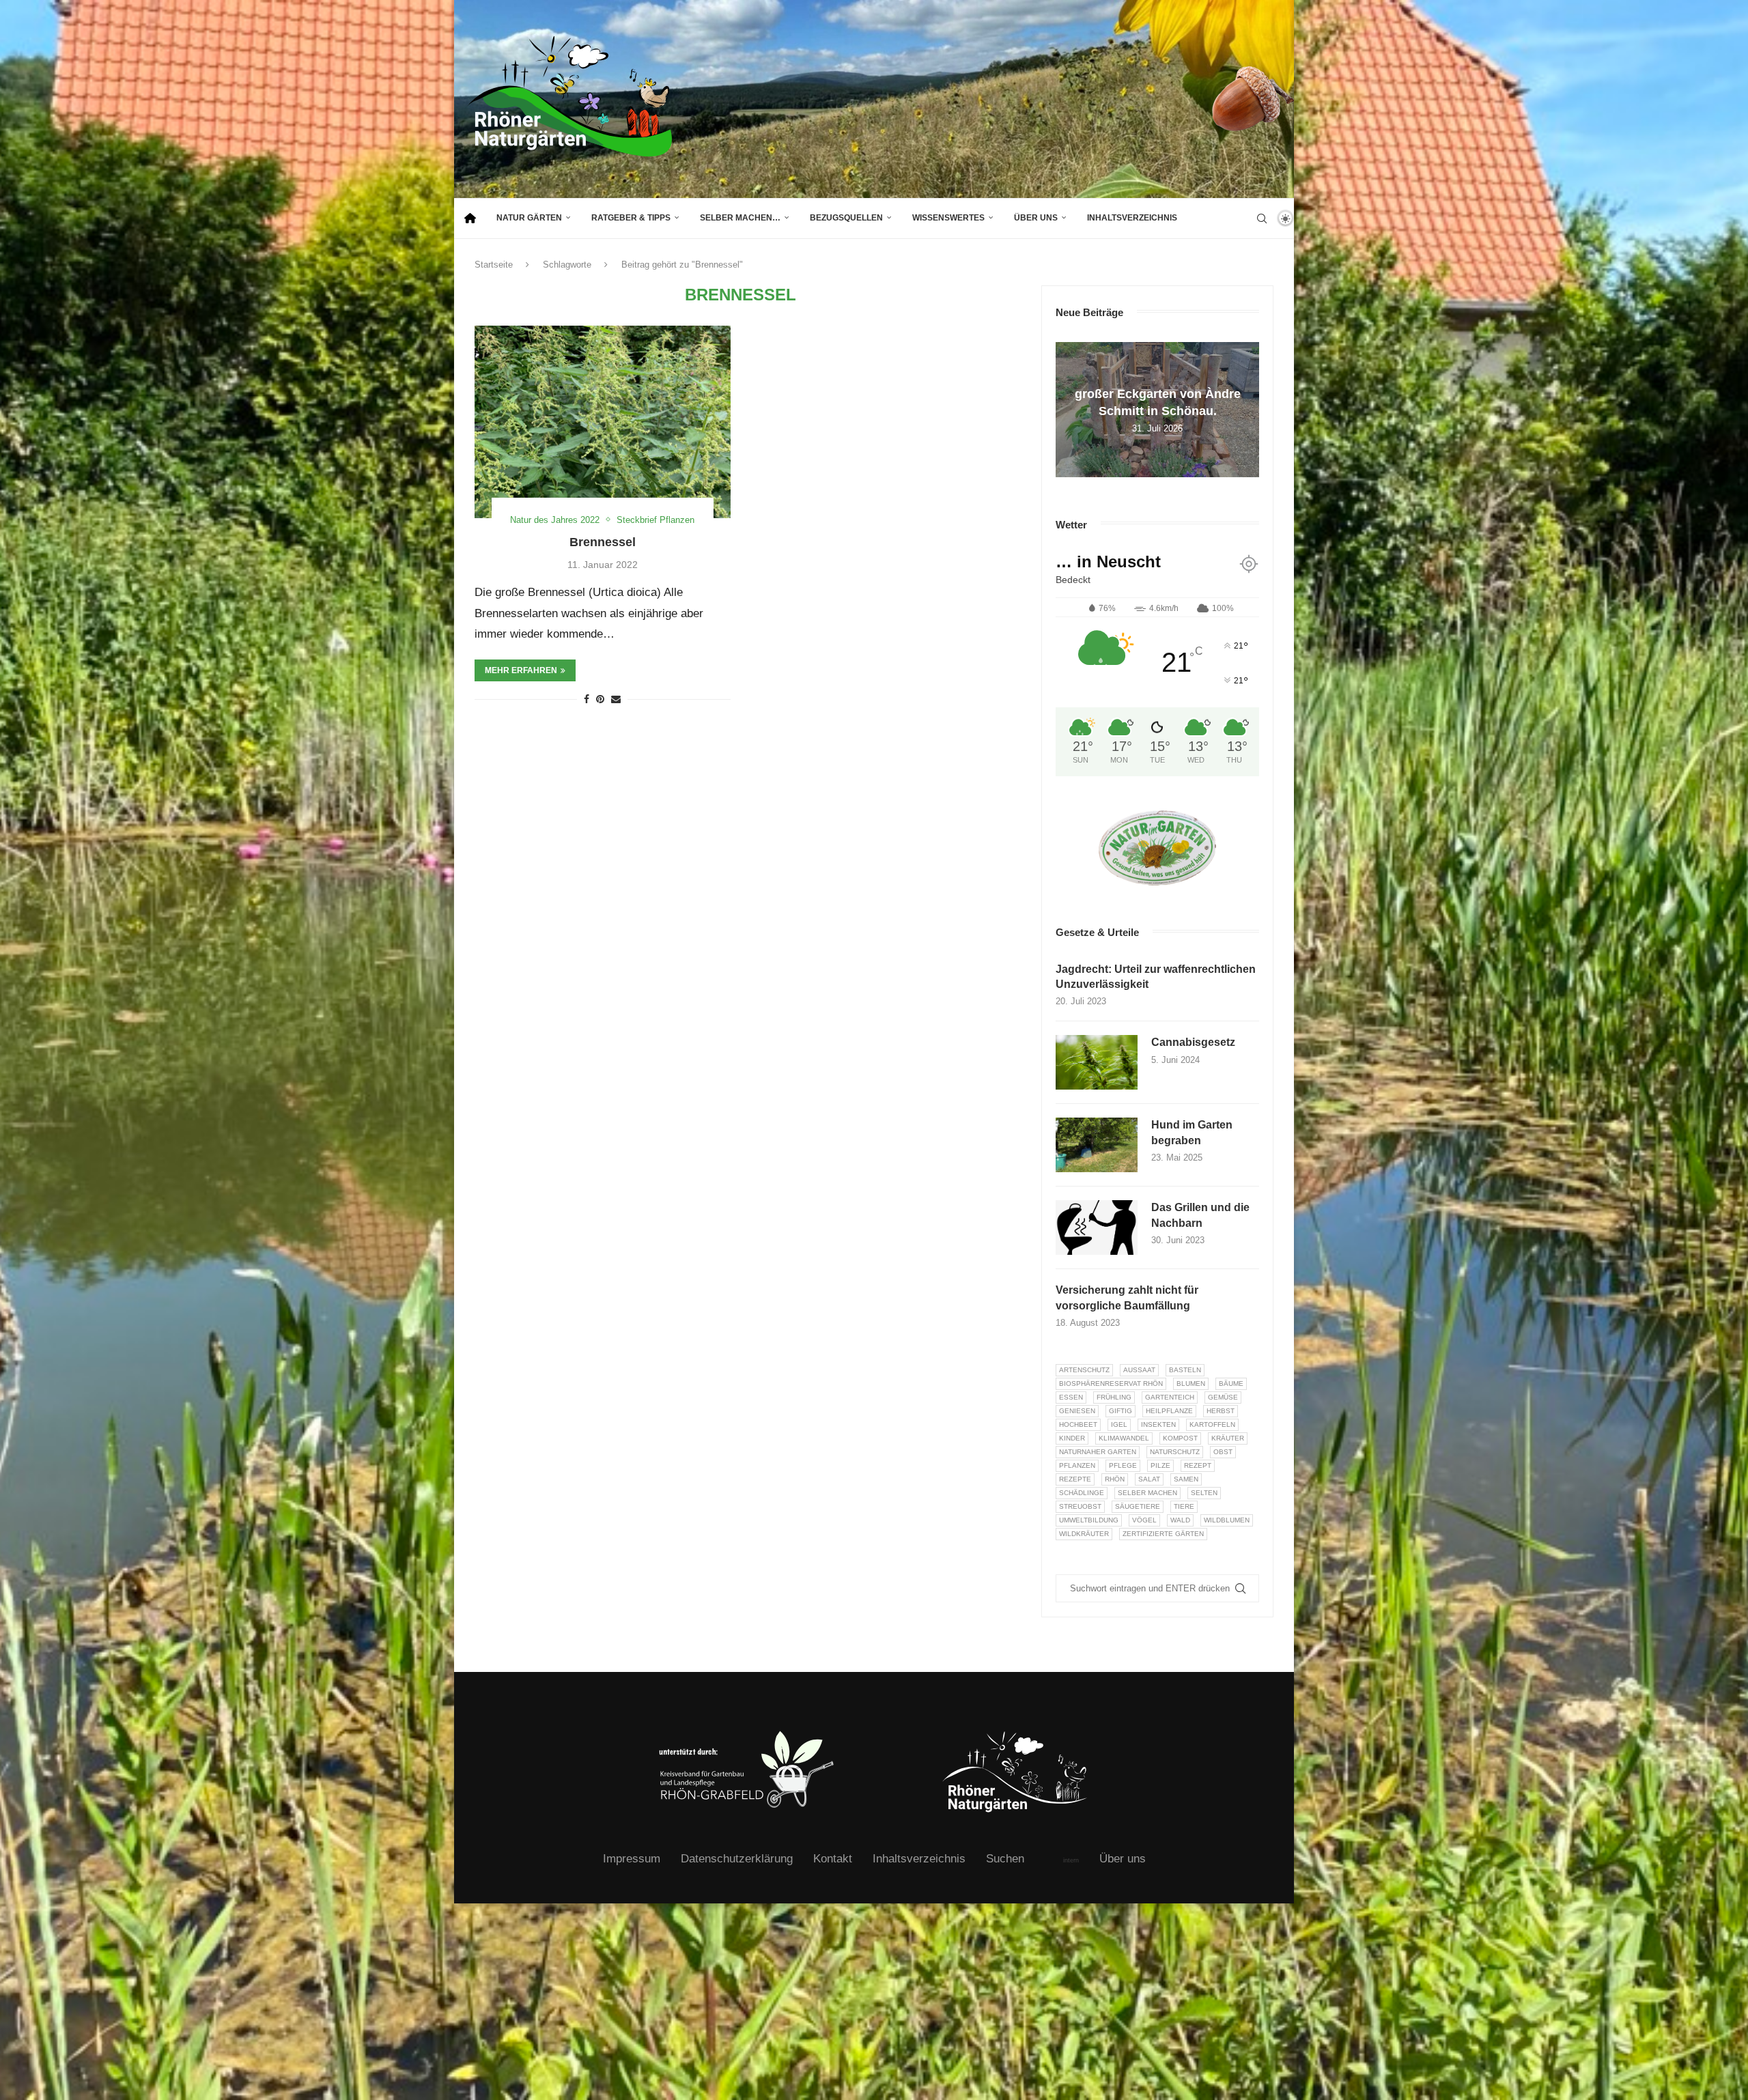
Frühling (1114, 1397)
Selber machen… (740, 218)
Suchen (1005, 1859)
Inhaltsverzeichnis (1132, 218)
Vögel (1144, 1520)
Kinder (1072, 1438)
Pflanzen (1077, 1465)
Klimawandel (1124, 1438)
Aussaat (1139, 1370)
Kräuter (1228, 1438)
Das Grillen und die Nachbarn (1200, 1215)
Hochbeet (1078, 1424)
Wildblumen (1227, 1520)
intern (1071, 1860)
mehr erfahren (521, 670)
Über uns (1036, 218)
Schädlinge (1082, 1493)
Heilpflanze (1169, 1411)
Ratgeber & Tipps (631, 218)
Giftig (1120, 1411)
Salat (1149, 1479)
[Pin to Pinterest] (600, 699)
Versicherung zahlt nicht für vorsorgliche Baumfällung (1127, 1297)
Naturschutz (1175, 1452)
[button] (1068, 409)
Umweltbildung (1089, 1520)
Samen (1186, 1479)
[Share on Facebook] (587, 699)
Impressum (632, 1859)
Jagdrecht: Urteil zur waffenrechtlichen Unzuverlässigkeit (1156, 977)
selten (1204, 1493)
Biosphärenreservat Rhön (1111, 1384)
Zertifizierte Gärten (1163, 1534)
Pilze (1160, 1465)
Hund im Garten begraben (1192, 1132)
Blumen (1191, 1384)
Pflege (1123, 1465)
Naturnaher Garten (1098, 1452)
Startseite (494, 265)
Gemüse (1223, 1397)
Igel (1119, 1424)
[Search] (1262, 218)
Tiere (1184, 1506)
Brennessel (603, 542)
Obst (1223, 1452)
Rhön (1115, 1479)
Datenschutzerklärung (737, 1859)
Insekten (1158, 1424)
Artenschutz (1084, 1370)
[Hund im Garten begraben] (1097, 1145)
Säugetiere (1138, 1506)
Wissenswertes (948, 218)
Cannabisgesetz (1193, 1042)
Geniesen (1077, 1411)
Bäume (1231, 1384)
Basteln (1185, 1370)
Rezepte (1075, 1479)
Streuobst (1080, 1506)
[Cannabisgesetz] (1097, 1062)
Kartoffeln (1212, 1424)
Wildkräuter (1084, 1534)
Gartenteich (1170, 1397)
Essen (1071, 1397)
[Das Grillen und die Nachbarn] (1097, 1228)
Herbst (1221, 1411)
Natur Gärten (529, 218)
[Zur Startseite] (470, 218)
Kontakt (833, 1859)
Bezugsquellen (846, 218)
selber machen (1147, 1493)
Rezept (1198, 1465)
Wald (1180, 1520)
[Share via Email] (616, 699)
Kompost (1180, 1438)
